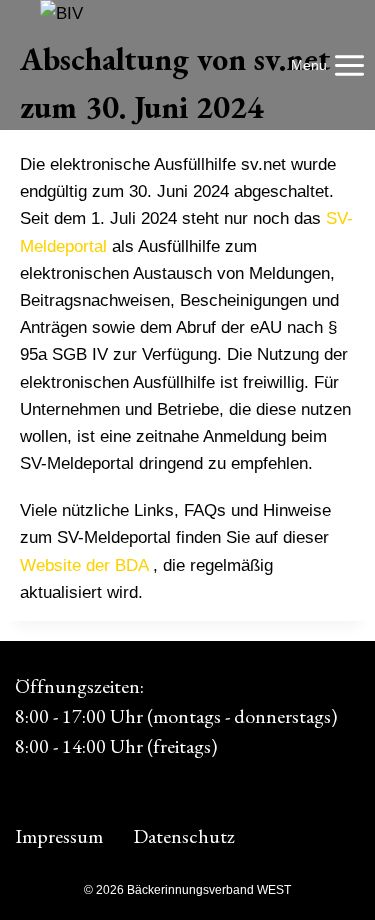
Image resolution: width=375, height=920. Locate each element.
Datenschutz (184, 836)
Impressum (59, 836)
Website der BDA (84, 565)
